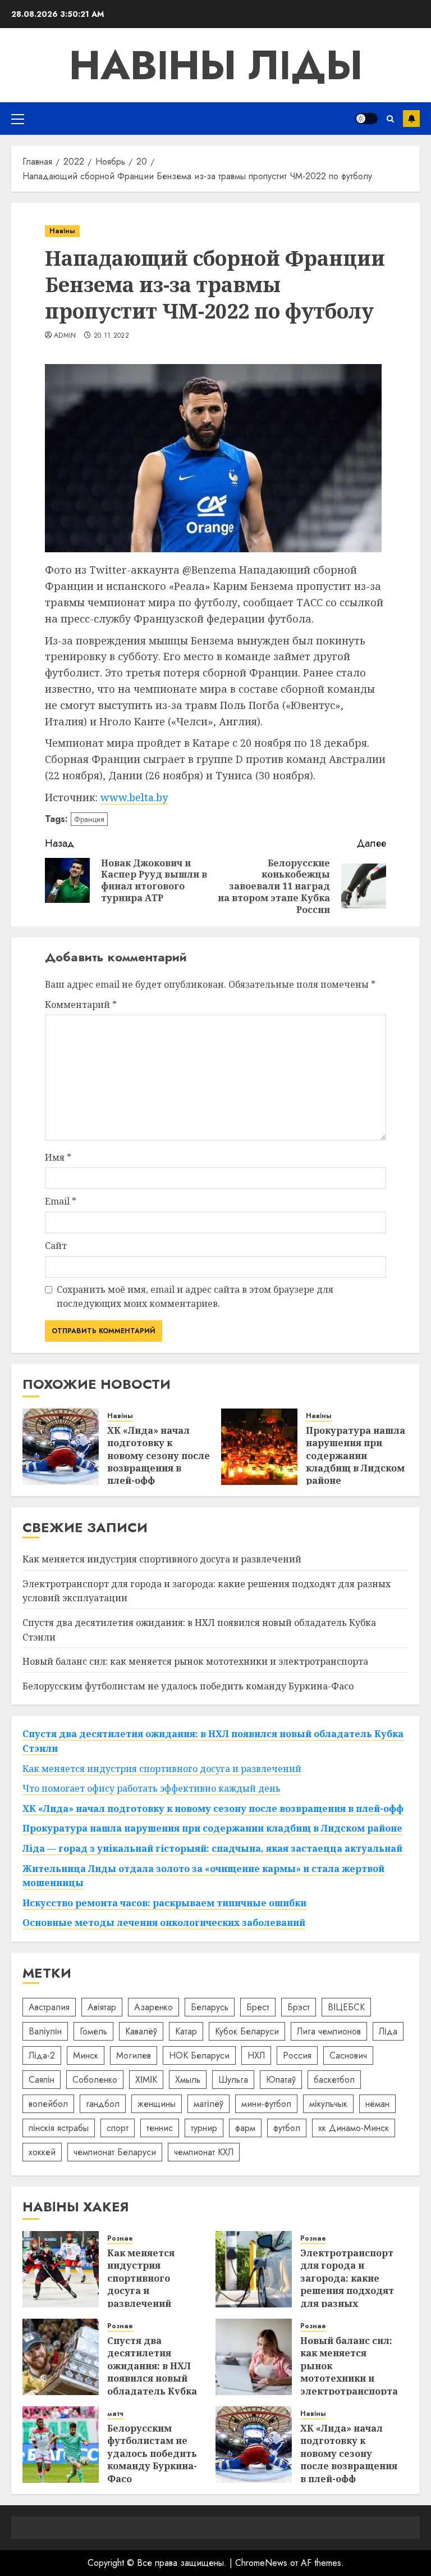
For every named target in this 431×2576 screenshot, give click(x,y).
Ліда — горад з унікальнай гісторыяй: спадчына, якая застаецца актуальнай (212, 1848)
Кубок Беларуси (247, 2031)
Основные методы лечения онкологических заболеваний (164, 1923)
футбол (287, 2128)
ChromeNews (261, 2563)
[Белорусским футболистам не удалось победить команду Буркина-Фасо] (61, 2445)
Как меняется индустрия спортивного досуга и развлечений (162, 1559)
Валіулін (45, 2031)
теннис (160, 2128)
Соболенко (95, 2080)
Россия (297, 2055)
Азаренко (153, 2007)
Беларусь (210, 2007)
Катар (186, 2031)
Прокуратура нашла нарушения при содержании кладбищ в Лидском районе (356, 1456)
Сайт (56, 1246)
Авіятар (102, 2007)
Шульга (233, 2080)
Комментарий (81, 1005)
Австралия (49, 2007)
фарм (245, 2128)
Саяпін (42, 2080)
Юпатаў (281, 2080)
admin (65, 336)
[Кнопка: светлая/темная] (366, 119)
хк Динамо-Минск (354, 2128)
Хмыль (188, 2080)
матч (115, 2414)
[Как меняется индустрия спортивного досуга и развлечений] (61, 2269)
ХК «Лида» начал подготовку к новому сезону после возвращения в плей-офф (159, 1456)
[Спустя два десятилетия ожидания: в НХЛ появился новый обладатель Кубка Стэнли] (61, 2357)
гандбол (103, 2104)
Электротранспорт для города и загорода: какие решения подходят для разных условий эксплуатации (347, 2291)
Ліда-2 (42, 2055)
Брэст (299, 2007)
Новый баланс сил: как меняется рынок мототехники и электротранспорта (195, 1661)
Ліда (388, 2031)
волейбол (48, 2104)
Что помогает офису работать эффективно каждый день (152, 1788)
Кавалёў (141, 2031)
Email (61, 1201)
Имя (58, 1157)
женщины (157, 2104)
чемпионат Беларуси (115, 2152)
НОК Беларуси (199, 2055)
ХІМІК (146, 2080)
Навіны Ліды (216, 65)
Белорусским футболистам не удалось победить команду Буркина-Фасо (188, 1686)
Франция (89, 819)
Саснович (348, 2055)
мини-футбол (266, 2104)
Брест (258, 2007)
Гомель (93, 2031)
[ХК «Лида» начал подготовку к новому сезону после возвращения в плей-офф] (61, 1447)
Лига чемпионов (329, 2031)
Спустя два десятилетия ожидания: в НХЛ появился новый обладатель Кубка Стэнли (152, 2372)
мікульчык (328, 2104)
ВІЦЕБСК (346, 2007)
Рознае (120, 2239)
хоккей (42, 2152)
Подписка (411, 119)
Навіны (62, 231)
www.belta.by (134, 797)
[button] (18, 119)
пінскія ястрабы (59, 2128)
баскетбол (334, 2080)
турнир (204, 2128)
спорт (118, 2128)
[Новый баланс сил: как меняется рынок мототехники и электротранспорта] (254, 2357)
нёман (377, 2104)
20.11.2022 (112, 336)
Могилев (134, 2055)
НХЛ (256, 2055)
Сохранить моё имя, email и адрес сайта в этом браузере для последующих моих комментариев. (195, 1297)
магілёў (208, 2104)
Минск (86, 2055)
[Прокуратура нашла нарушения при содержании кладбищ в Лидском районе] (259, 1447)
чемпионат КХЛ (204, 2152)
